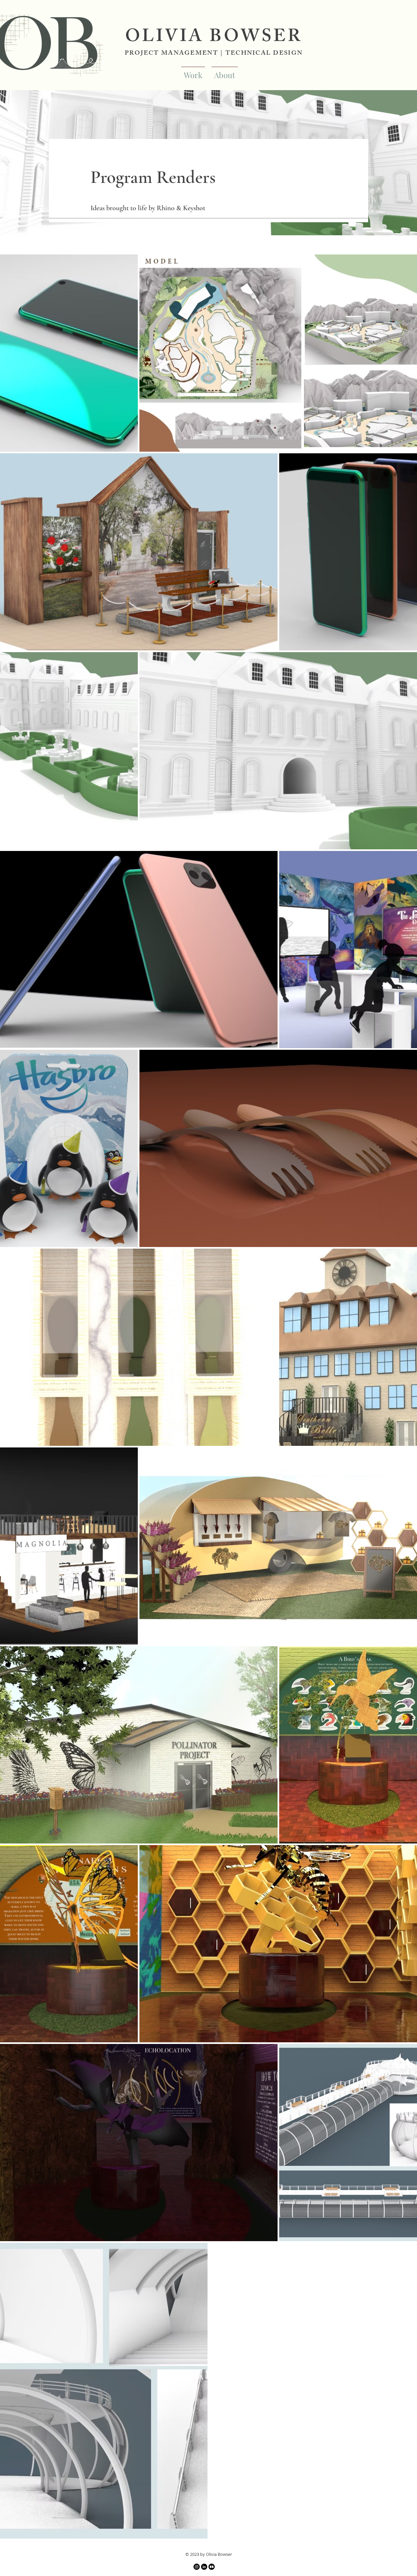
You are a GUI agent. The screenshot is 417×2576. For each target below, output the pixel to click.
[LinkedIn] (204, 2567)
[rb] (212, 2567)
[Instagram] (197, 2567)
